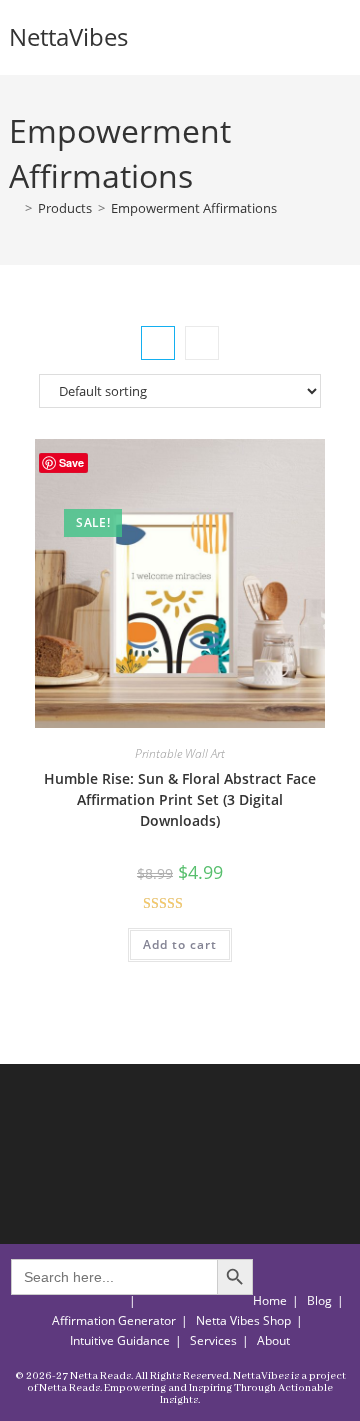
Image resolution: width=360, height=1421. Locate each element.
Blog (319, 1300)
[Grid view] (158, 343)
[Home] (14, 208)
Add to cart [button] (180, 944)
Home (270, 1300)
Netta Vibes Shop (243, 1320)
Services (213, 1340)
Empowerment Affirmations (194, 208)
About (273, 1340)
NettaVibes (68, 36)
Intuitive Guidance (120, 1340)
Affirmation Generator (114, 1320)
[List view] (202, 343)
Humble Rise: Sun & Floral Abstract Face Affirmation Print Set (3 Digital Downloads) (180, 799)
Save (71, 462)
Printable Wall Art (180, 753)
